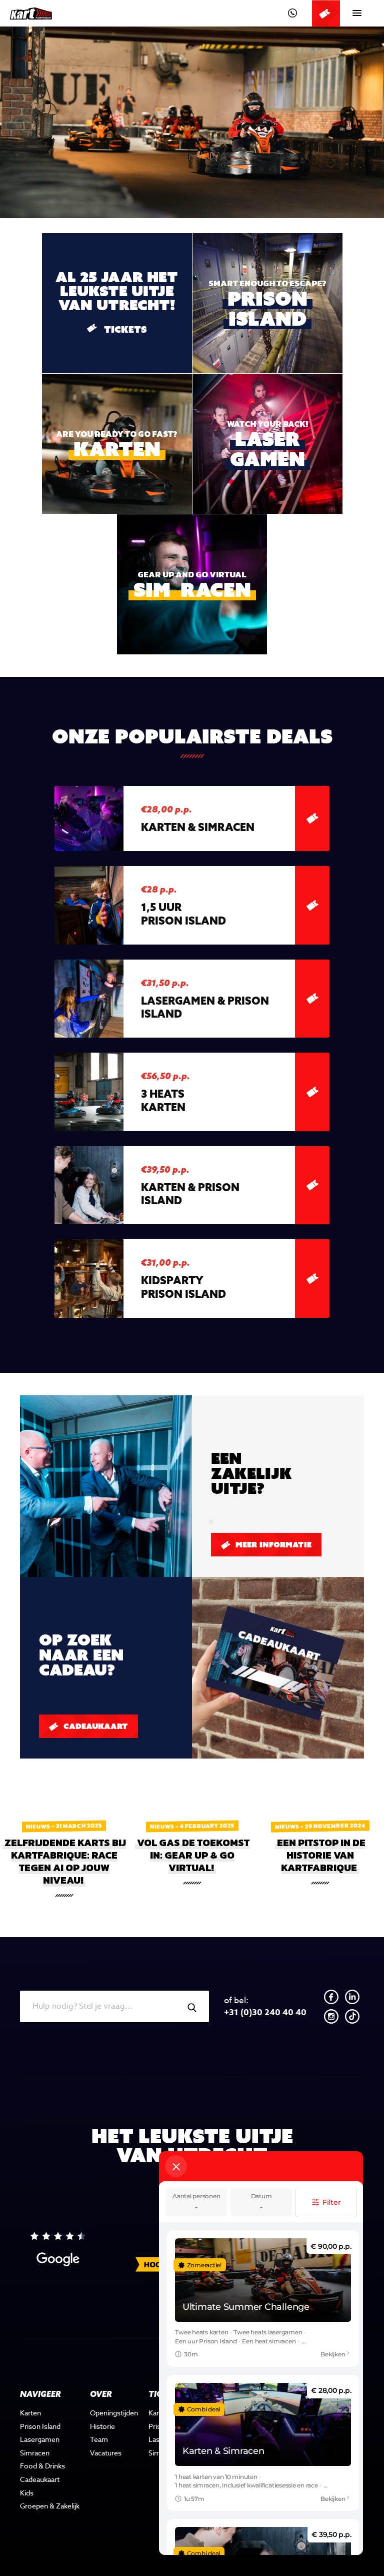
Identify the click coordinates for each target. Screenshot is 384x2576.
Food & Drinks (42, 2466)
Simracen (35, 2453)
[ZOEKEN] (192, 2008)
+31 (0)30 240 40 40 (265, 2007)
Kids (27, 2493)
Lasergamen (40, 2439)
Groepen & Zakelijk (50, 2506)
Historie (102, 2426)
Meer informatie (272, 1545)
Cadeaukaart (94, 1726)
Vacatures (106, 2453)
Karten (30, 2413)
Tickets (274, 319)
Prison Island (40, 2426)
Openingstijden (114, 2413)
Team (99, 2439)
